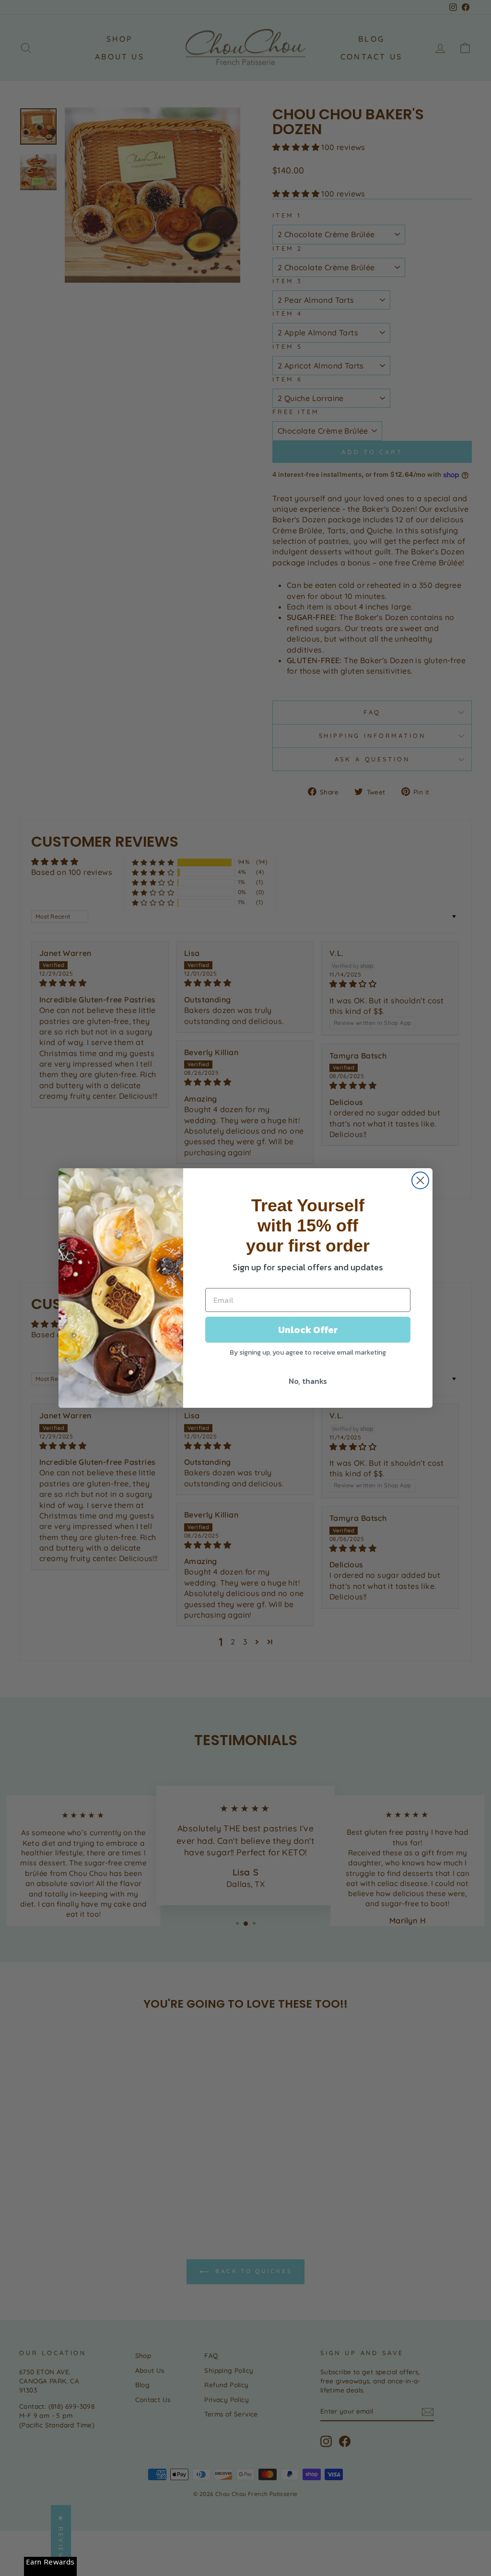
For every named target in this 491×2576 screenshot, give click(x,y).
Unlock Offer (308, 1330)
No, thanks (308, 1381)
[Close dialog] (420, 1180)
